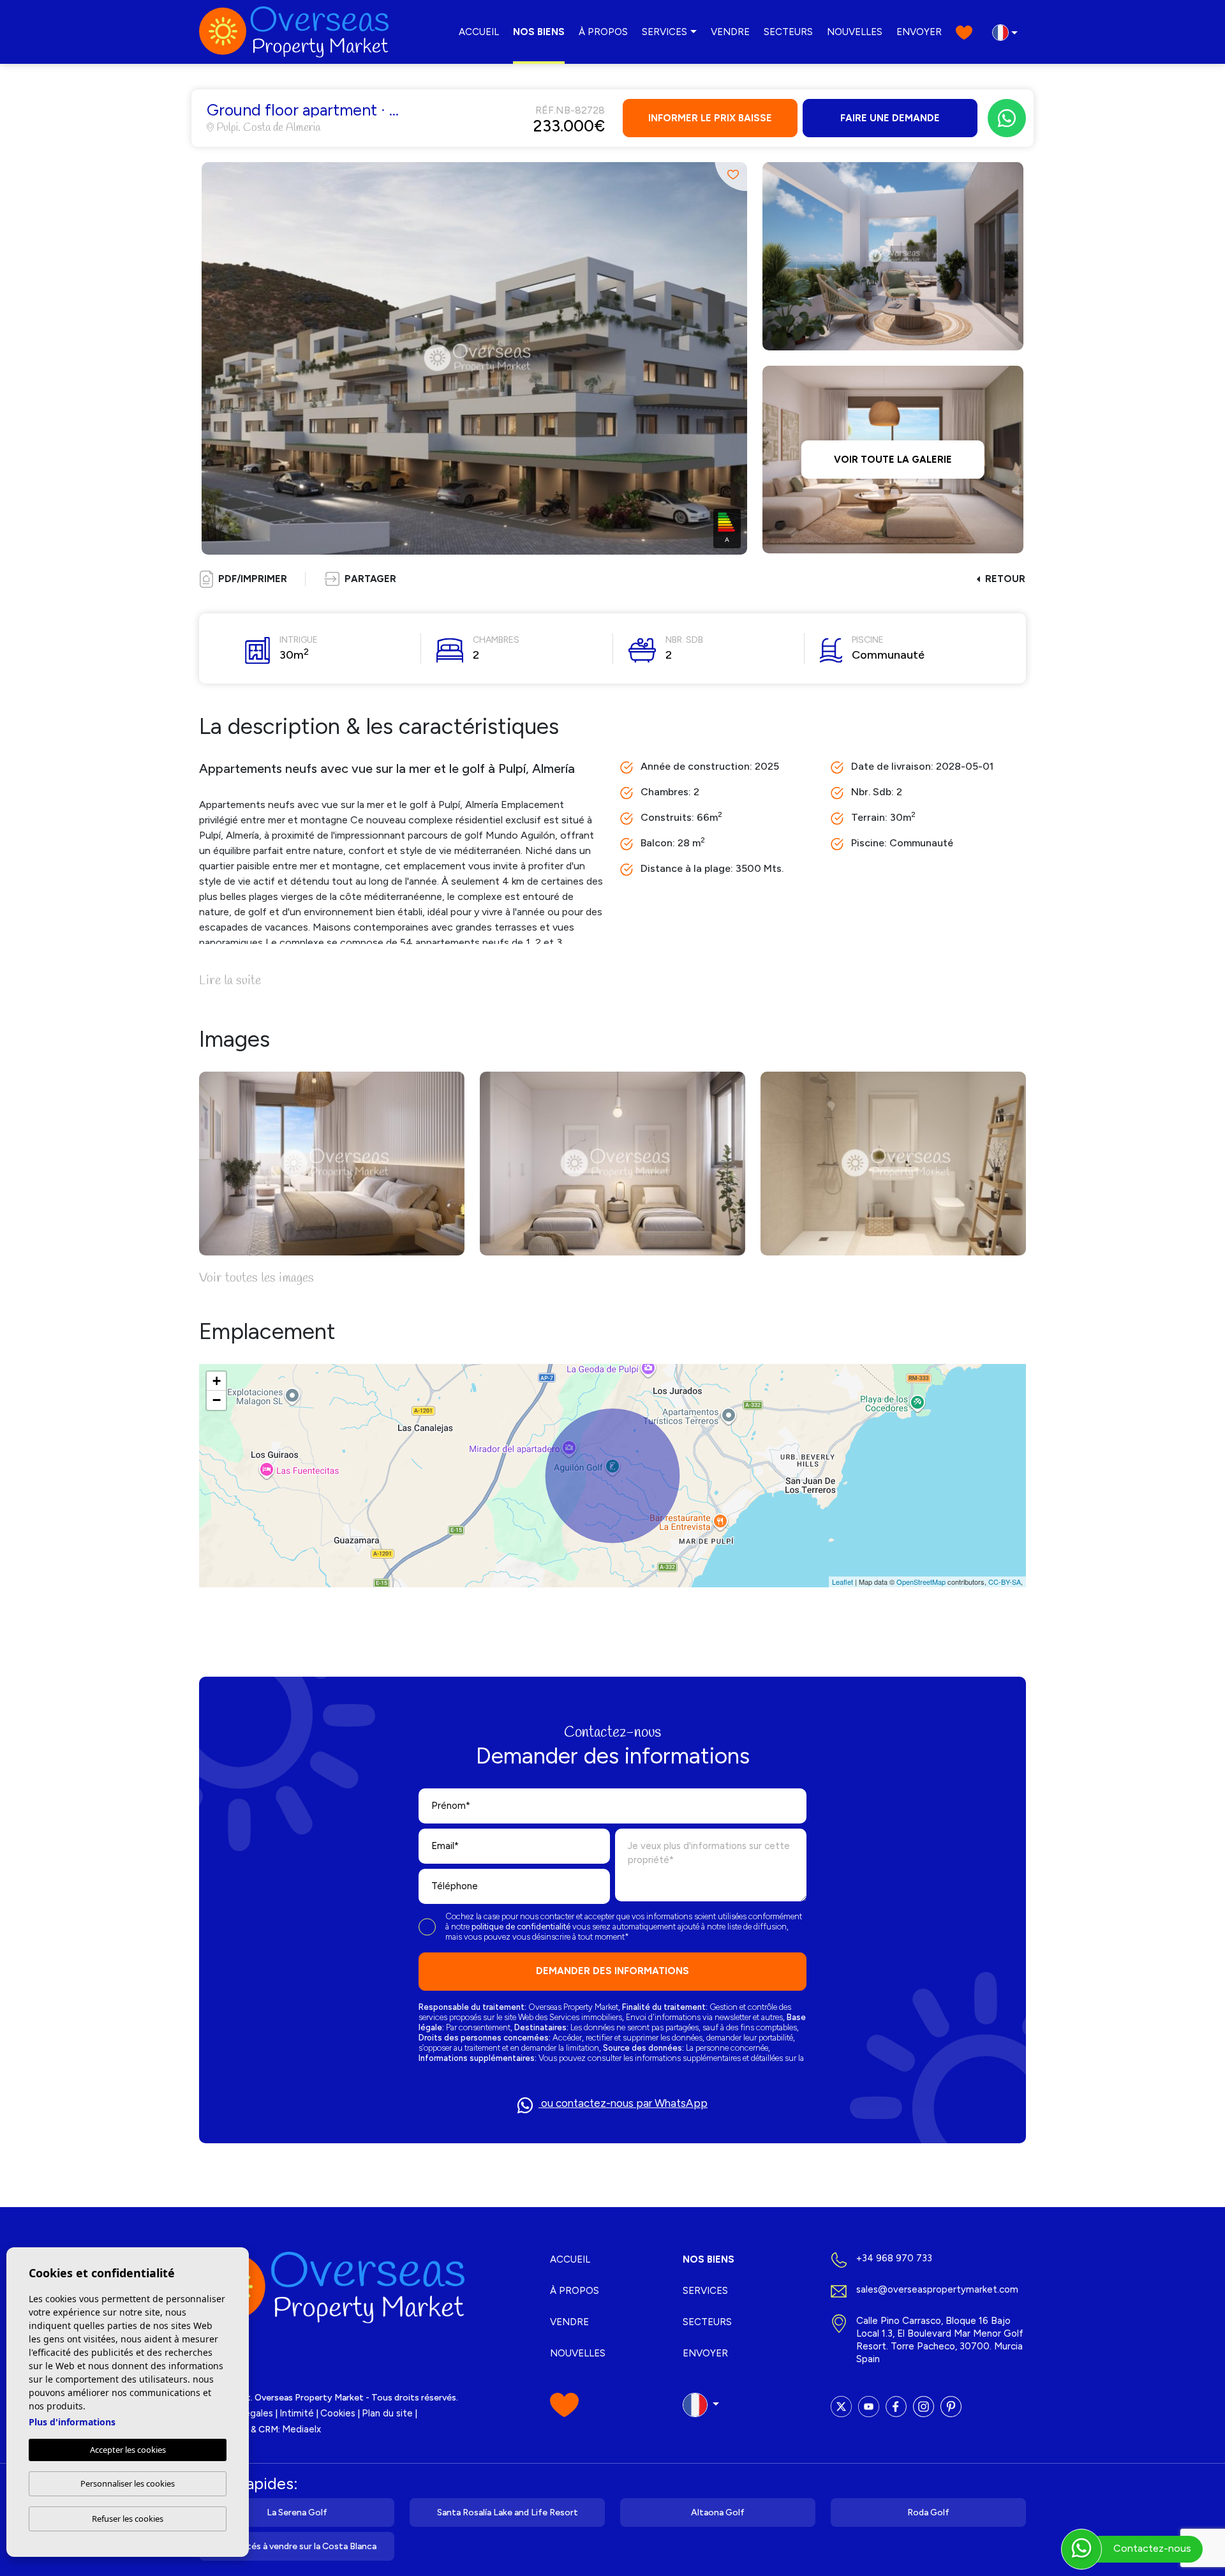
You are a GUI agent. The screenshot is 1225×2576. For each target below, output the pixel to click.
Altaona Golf (718, 2512)
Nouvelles (855, 32)
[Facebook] (896, 2407)
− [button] (217, 1400)
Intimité (297, 2413)
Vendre (730, 32)
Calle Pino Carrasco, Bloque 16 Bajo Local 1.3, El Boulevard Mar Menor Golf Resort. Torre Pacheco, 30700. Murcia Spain (940, 2340)
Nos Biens (539, 32)
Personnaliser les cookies (128, 2483)
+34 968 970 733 (894, 2258)
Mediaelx (301, 2429)
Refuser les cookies (128, 2519)
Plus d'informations (72, 2422)
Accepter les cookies (128, 2450)
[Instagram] (924, 2407)
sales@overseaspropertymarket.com (937, 2289)
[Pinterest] (951, 2407)
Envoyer (919, 32)
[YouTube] (869, 2407)
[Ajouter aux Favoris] (731, 175)
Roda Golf (928, 2512)
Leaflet (843, 1582)
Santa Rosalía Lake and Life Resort (508, 2512)
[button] (360, 579)
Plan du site (387, 2413)
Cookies (338, 2413)
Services (664, 32)
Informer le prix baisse (710, 118)
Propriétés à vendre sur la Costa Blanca (297, 2546)
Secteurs (788, 32)
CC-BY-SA (1005, 1582)
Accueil (479, 32)
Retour (1005, 579)
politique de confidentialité (522, 1927)
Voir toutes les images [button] (256, 1278)
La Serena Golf (297, 2512)
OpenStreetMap (921, 1582)
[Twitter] (841, 2407)
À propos (603, 32)
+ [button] (217, 1381)
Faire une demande (890, 118)
